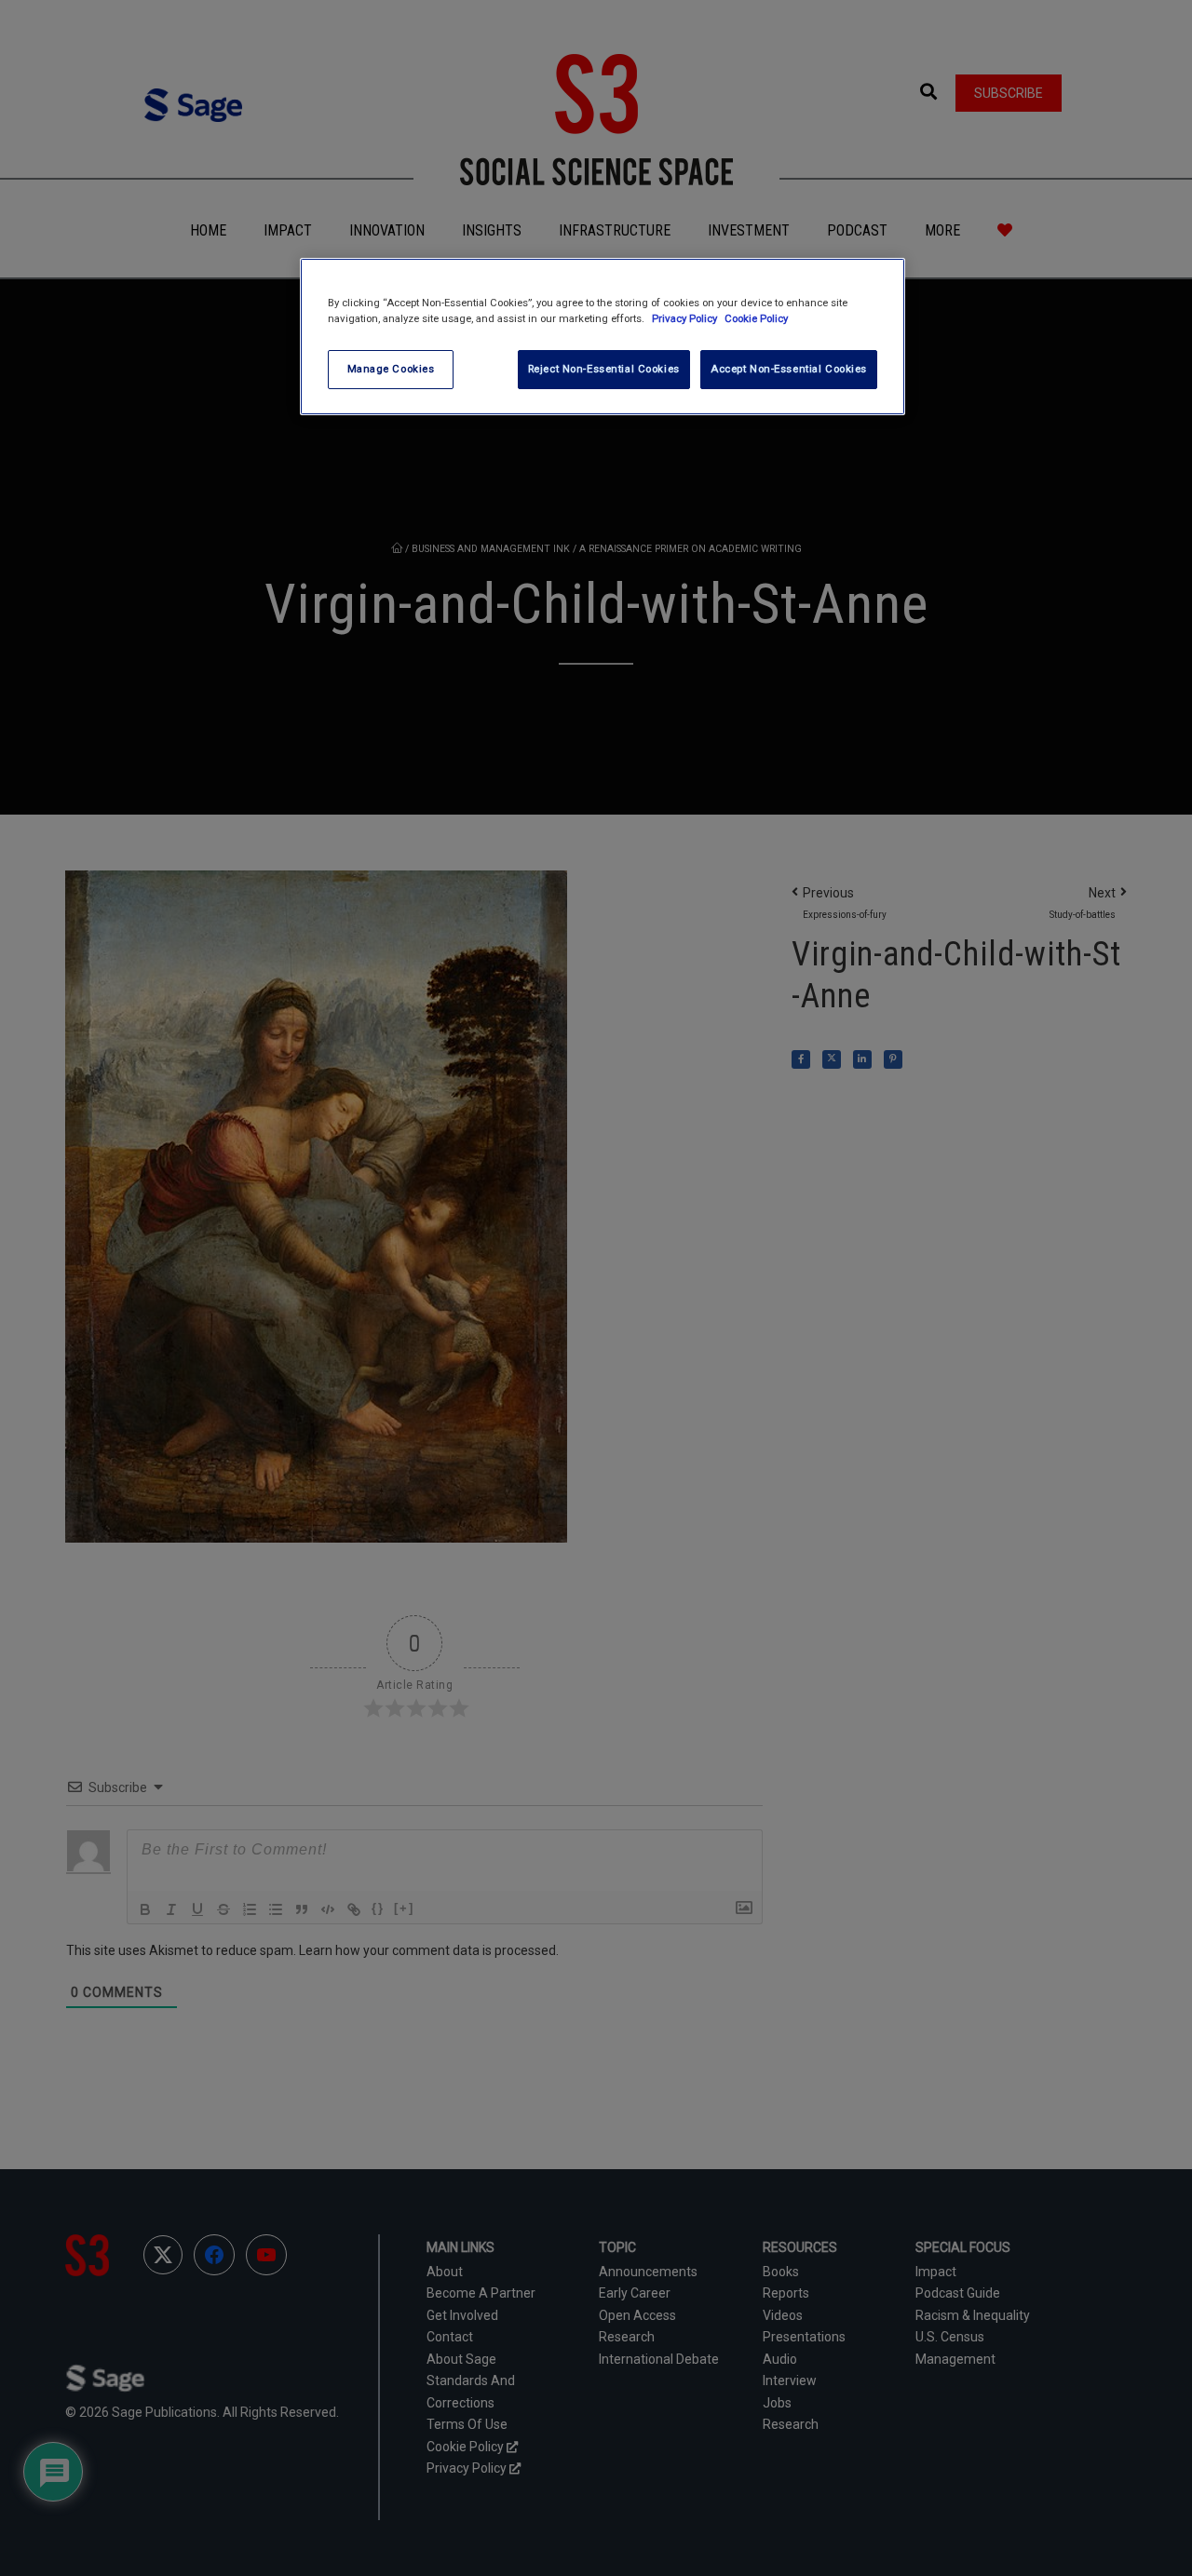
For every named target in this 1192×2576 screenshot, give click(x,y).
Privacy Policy (686, 318)
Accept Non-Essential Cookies (789, 369)
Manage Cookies (391, 369)
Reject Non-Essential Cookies (604, 369)
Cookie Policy (756, 318)
